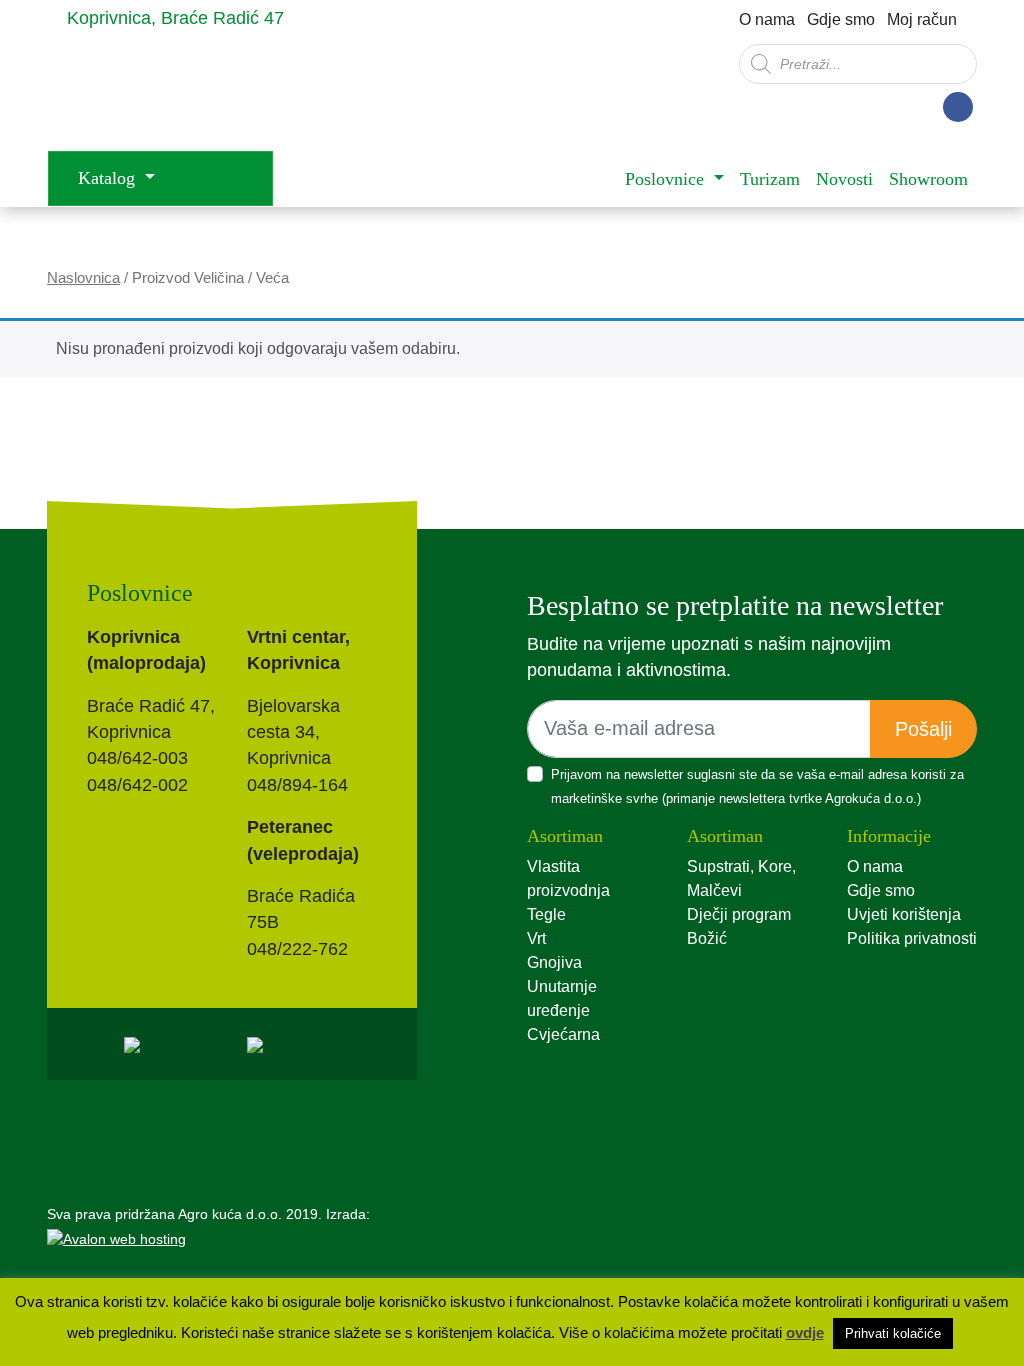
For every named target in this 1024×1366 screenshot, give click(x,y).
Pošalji (923, 729)
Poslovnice (667, 179)
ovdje (805, 1332)
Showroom (928, 179)
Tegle (546, 914)
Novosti (844, 179)
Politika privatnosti (912, 938)
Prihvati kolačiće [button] (893, 1333)
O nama (767, 19)
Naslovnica (83, 278)
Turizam (770, 179)
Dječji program (739, 914)
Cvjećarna (563, 1034)
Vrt (536, 938)
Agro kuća (207, 93)
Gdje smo (841, 19)
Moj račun (922, 19)
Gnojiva (554, 962)
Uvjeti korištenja (904, 914)
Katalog (109, 178)
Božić (707, 938)
